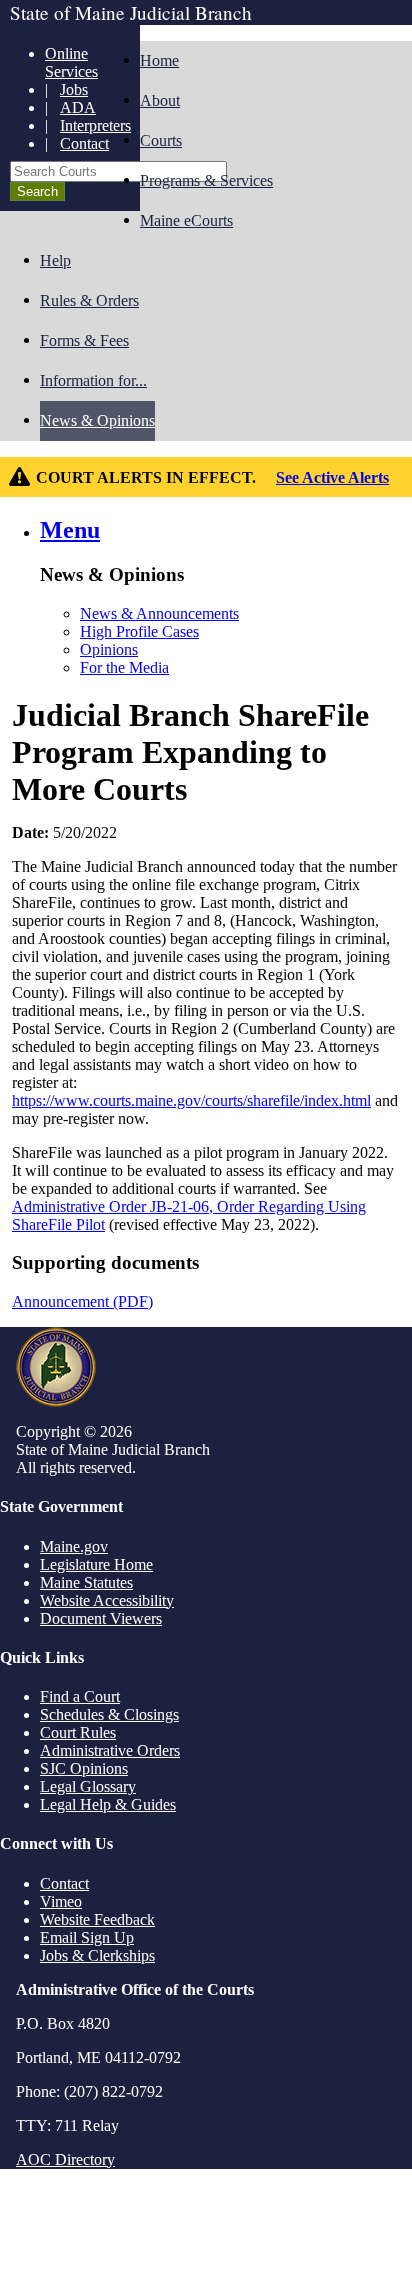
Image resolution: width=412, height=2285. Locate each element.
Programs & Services (206, 180)
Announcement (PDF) (82, 1301)
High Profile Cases (139, 631)
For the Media (124, 667)
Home (159, 60)
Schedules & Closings (109, 1714)
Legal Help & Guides (108, 1804)
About (160, 100)
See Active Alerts (332, 477)
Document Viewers (101, 1618)
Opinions (109, 649)
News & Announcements (159, 613)
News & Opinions (97, 420)
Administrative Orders (110, 1750)
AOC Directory (65, 2159)
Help (55, 260)
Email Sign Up (87, 1937)
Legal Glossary (88, 1786)
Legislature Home (96, 1564)
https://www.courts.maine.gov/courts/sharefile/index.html (191, 1100)
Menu (70, 530)
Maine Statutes (86, 1582)
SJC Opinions (84, 1768)
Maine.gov (74, 1546)
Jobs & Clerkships (97, 1955)
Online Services (71, 62)
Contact (84, 143)
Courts (161, 140)
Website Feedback (97, 1919)
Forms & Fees (84, 340)
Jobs (74, 89)
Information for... (93, 380)
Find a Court (80, 1696)
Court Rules (78, 1732)
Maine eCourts (186, 220)
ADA (78, 107)
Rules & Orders (89, 300)
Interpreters (95, 125)
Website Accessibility (107, 1600)
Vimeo (61, 1901)
